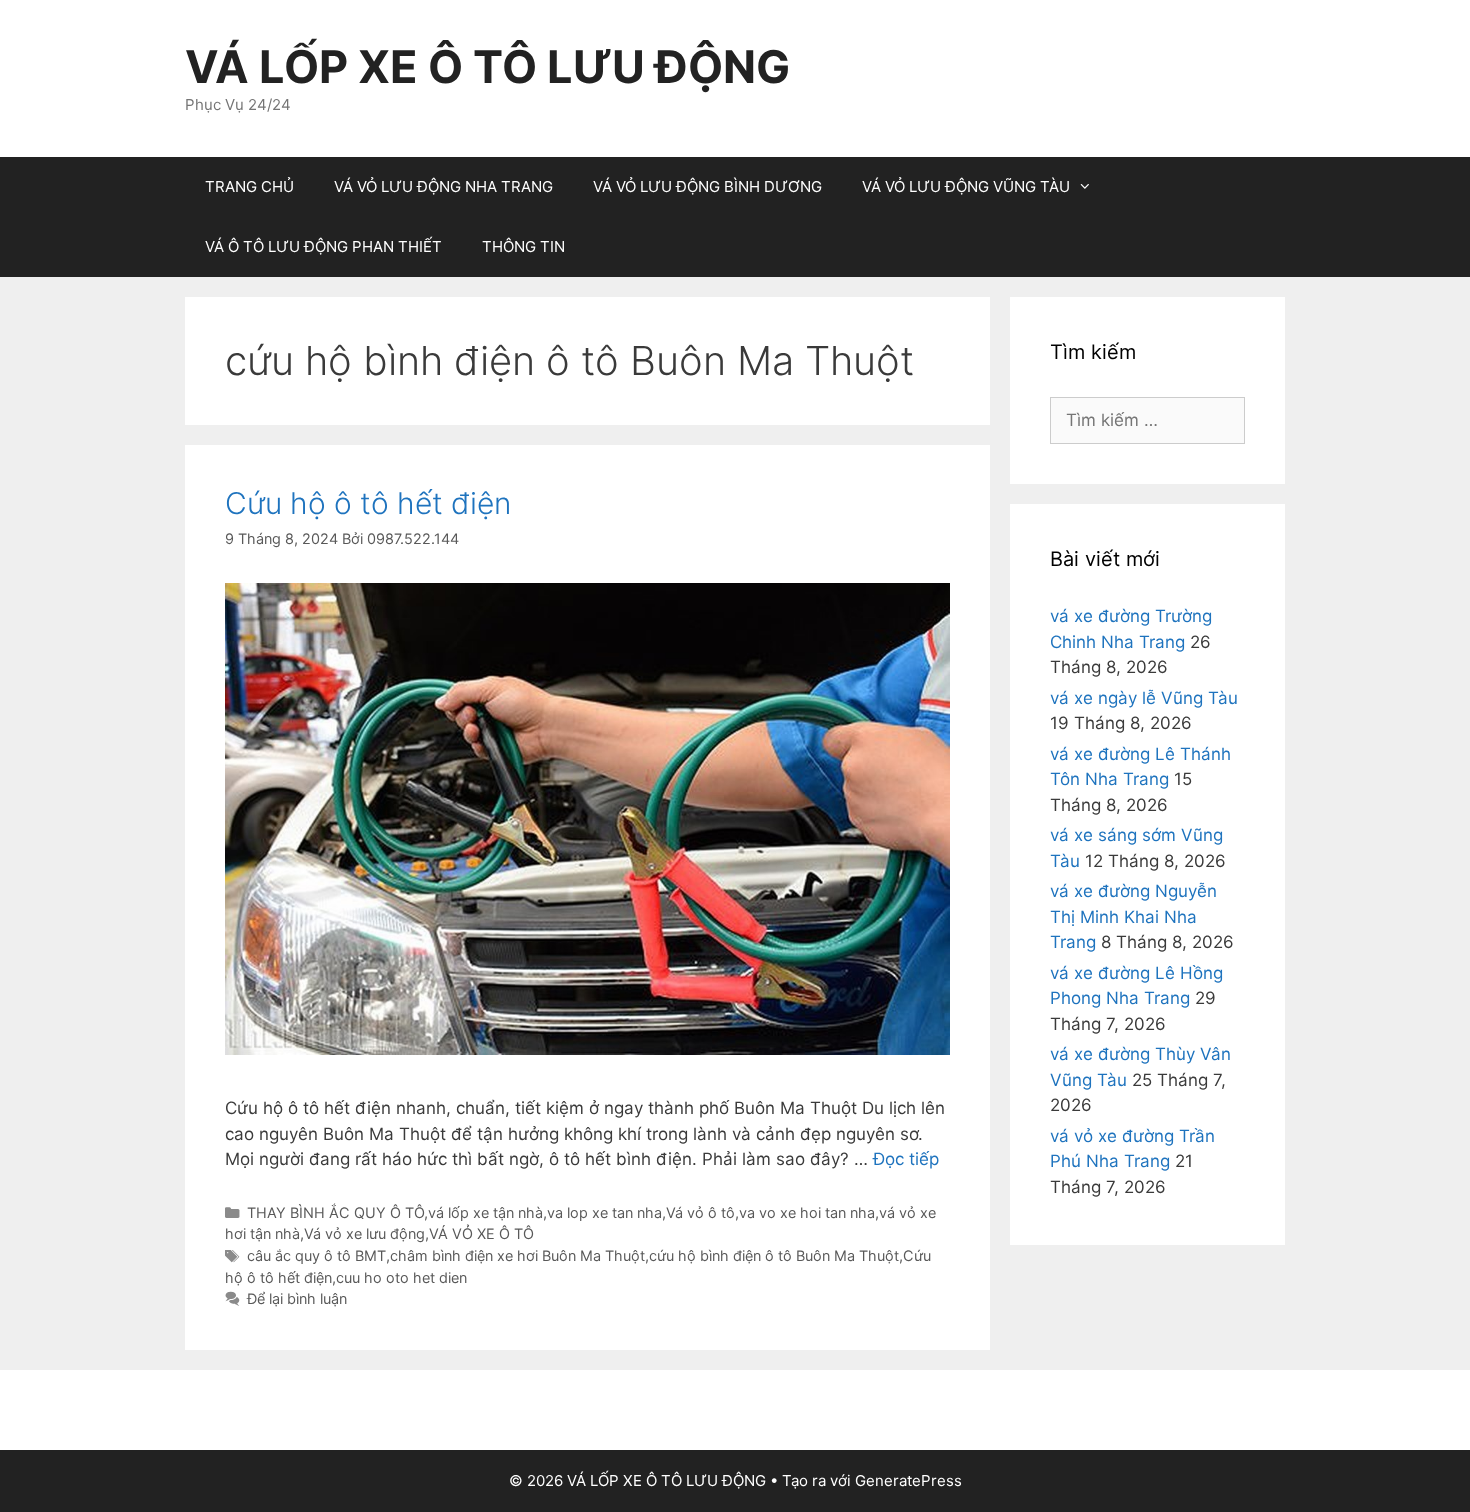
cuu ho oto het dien (401, 1277)
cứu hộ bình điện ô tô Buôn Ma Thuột (774, 1255)
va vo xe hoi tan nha (807, 1212)
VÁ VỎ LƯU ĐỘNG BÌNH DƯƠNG (707, 186)
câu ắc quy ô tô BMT (316, 1255)
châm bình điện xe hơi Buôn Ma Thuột (517, 1255)
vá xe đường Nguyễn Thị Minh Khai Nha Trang (1133, 916)
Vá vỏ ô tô (700, 1212)
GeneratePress (908, 1480)
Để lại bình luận (297, 1298)
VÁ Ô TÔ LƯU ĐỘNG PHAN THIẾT (323, 246)
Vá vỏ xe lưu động (364, 1233)
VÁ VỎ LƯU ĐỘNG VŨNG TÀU (966, 186)
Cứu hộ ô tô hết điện (368, 503)
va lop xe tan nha (604, 1212)
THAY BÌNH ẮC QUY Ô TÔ (335, 1212)
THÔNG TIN (523, 246)
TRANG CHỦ (249, 186)
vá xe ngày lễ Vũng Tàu (1144, 698)
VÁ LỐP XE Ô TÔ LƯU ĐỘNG (487, 66)
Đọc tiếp (906, 1159)
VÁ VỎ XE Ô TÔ (481, 1233)
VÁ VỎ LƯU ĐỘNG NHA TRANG (443, 186)
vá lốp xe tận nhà (485, 1212)
